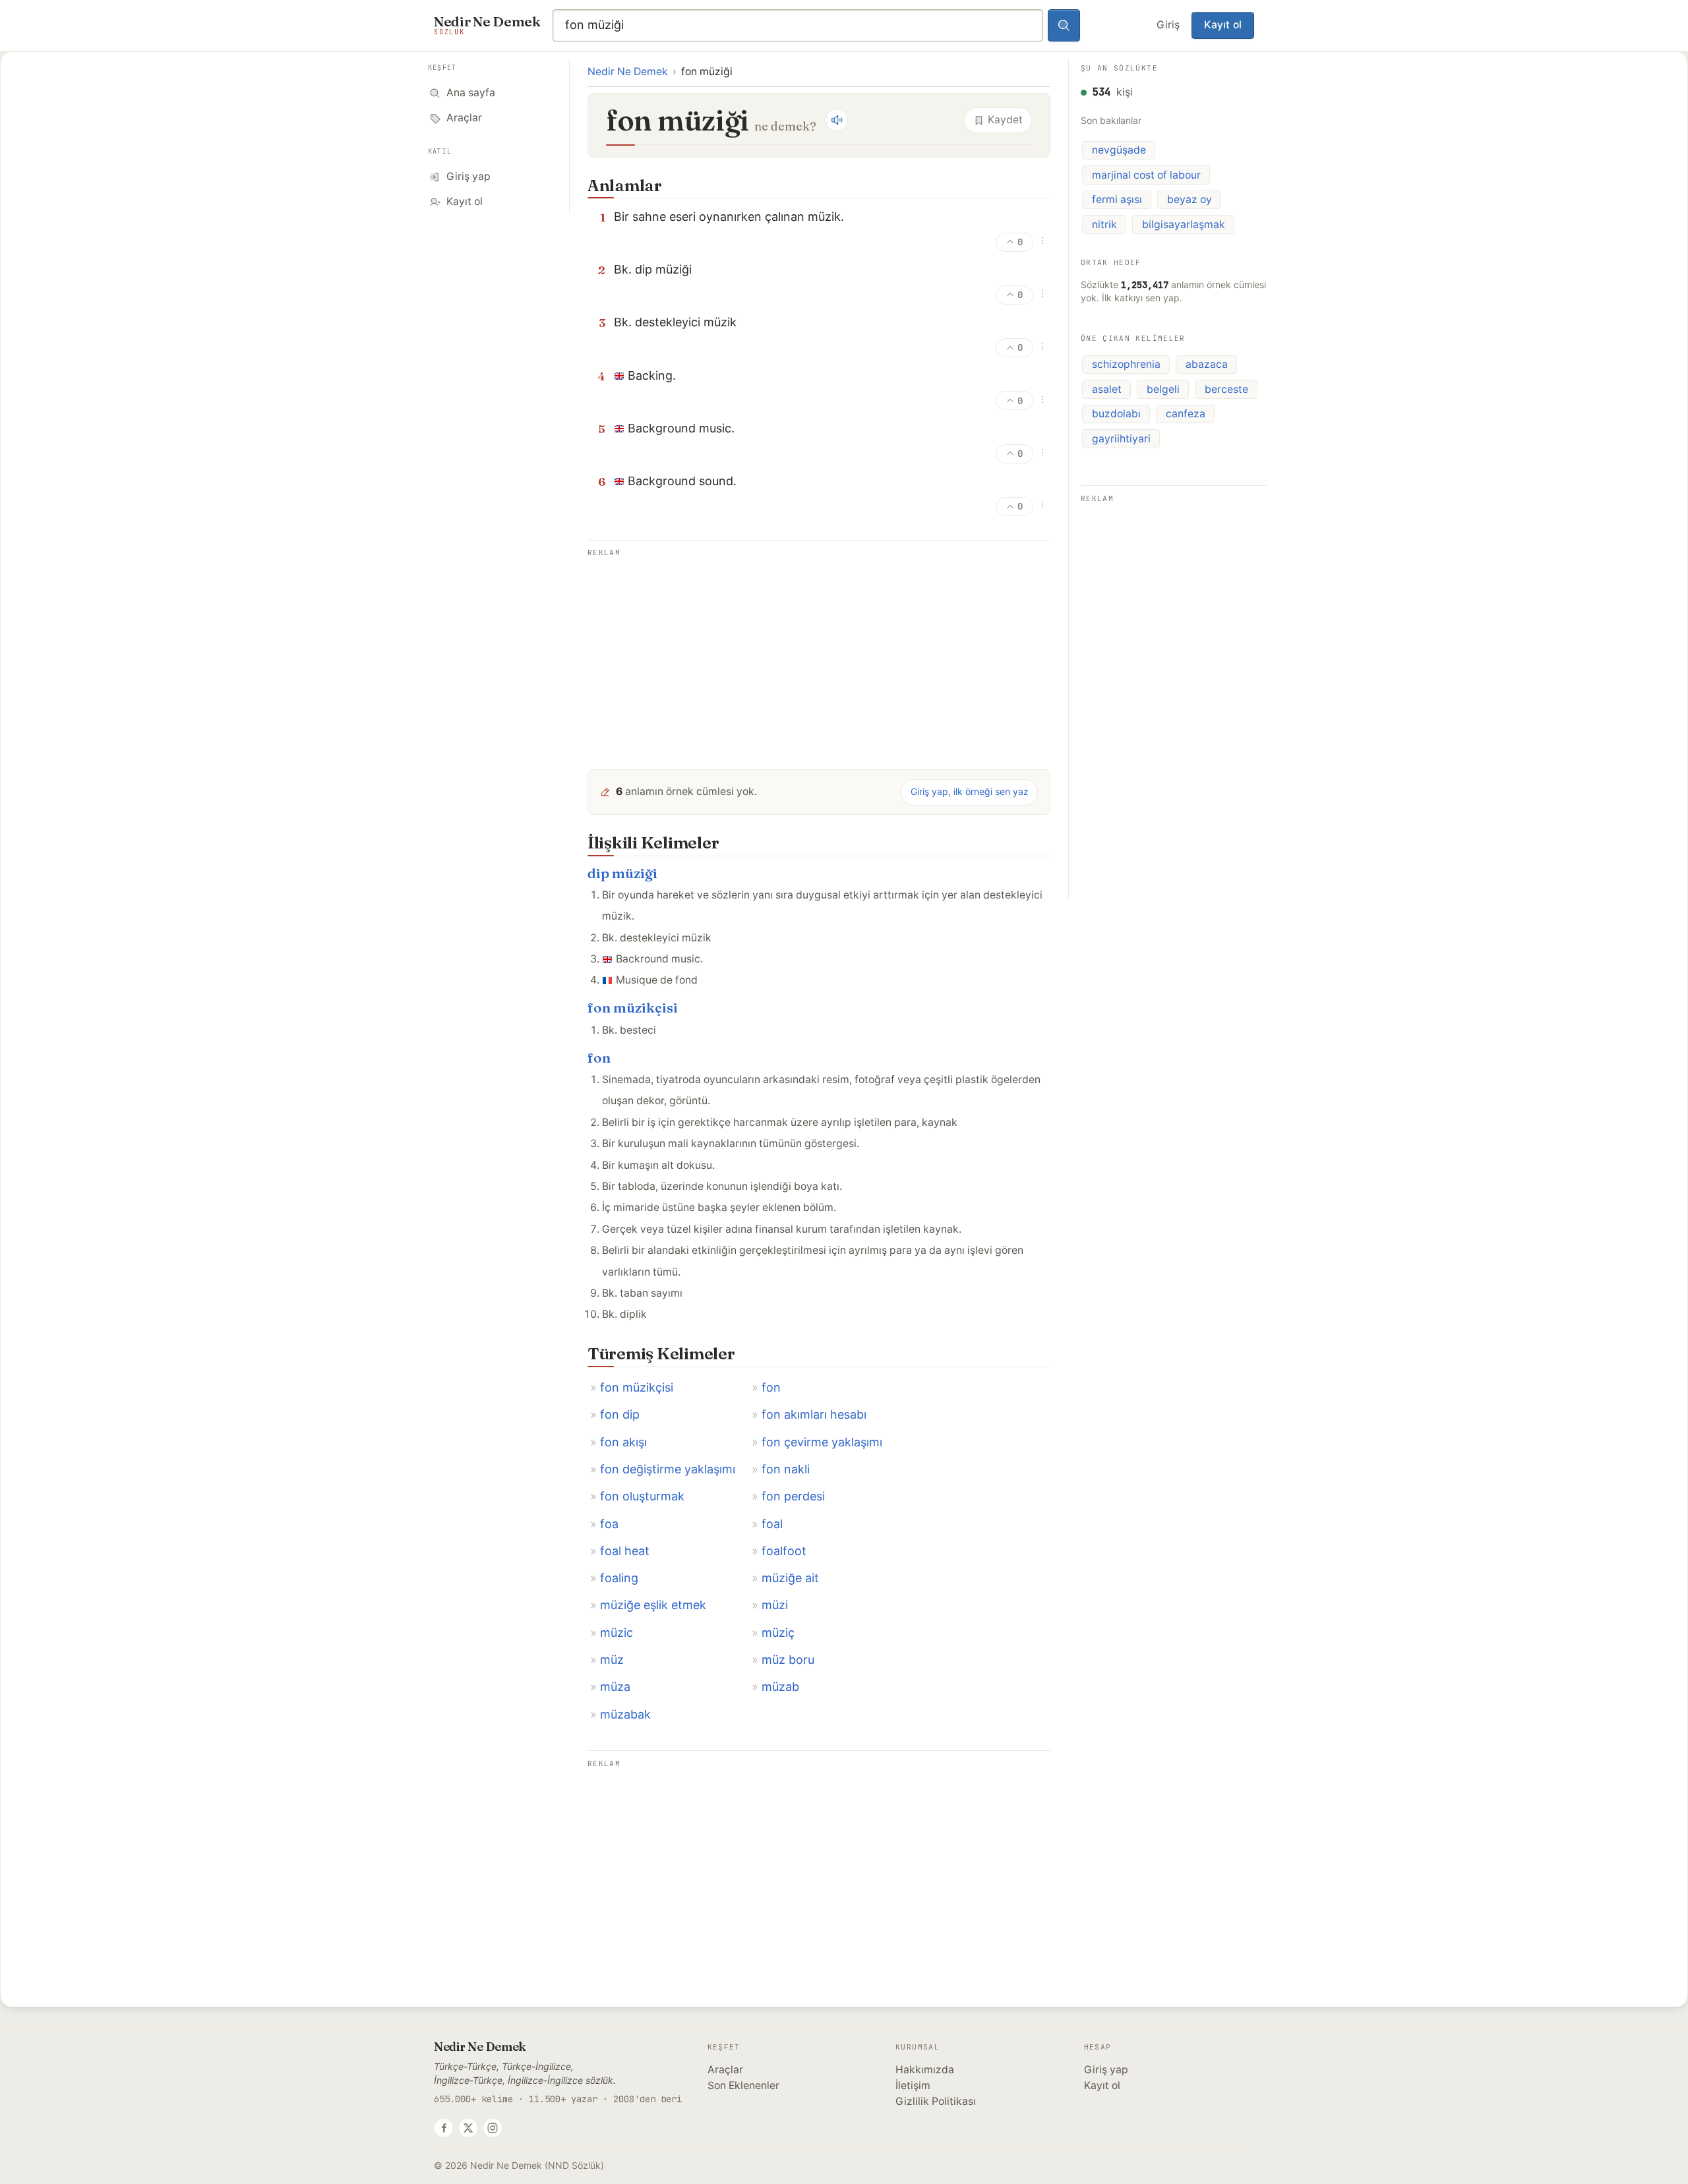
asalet (1107, 389)
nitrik (1104, 224)
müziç (778, 1633)
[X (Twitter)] (468, 2128)
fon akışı (623, 1442)
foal (772, 1524)
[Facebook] (444, 2128)
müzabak (625, 1714)
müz (612, 1660)
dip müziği (622, 873)
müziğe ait (790, 1578)
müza (615, 1687)
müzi (775, 1605)
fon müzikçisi (633, 1008)
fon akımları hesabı (814, 1414)
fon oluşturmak (642, 1496)
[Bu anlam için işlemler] (1042, 241)
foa (609, 1524)
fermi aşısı (1117, 199)
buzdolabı (1116, 414)
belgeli (1163, 389)
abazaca (1207, 364)
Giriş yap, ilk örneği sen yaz (970, 791)
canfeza (1186, 414)
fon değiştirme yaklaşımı (668, 1469)
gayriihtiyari (1121, 439)
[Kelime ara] (1064, 26)
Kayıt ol (1223, 25)
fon (599, 1058)
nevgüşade (1119, 150)
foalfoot (784, 1551)
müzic (617, 1633)
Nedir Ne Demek (628, 72)
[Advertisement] (819, 653)
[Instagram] (493, 2128)
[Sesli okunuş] (837, 120)
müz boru (788, 1660)
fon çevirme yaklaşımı (822, 1442)
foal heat (625, 1551)
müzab (780, 1687)
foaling (619, 1578)
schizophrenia (1126, 364)
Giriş (1168, 25)
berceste (1226, 389)
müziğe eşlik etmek (653, 1605)
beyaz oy (1190, 199)
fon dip (620, 1414)
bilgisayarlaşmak (1184, 224)
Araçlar (725, 2070)
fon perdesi (793, 1496)
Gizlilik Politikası (936, 2101)
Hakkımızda (925, 2070)
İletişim (913, 2085)
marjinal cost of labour (1146, 175)
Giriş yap (1106, 2070)
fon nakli (786, 1469)
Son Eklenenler (743, 2085)
